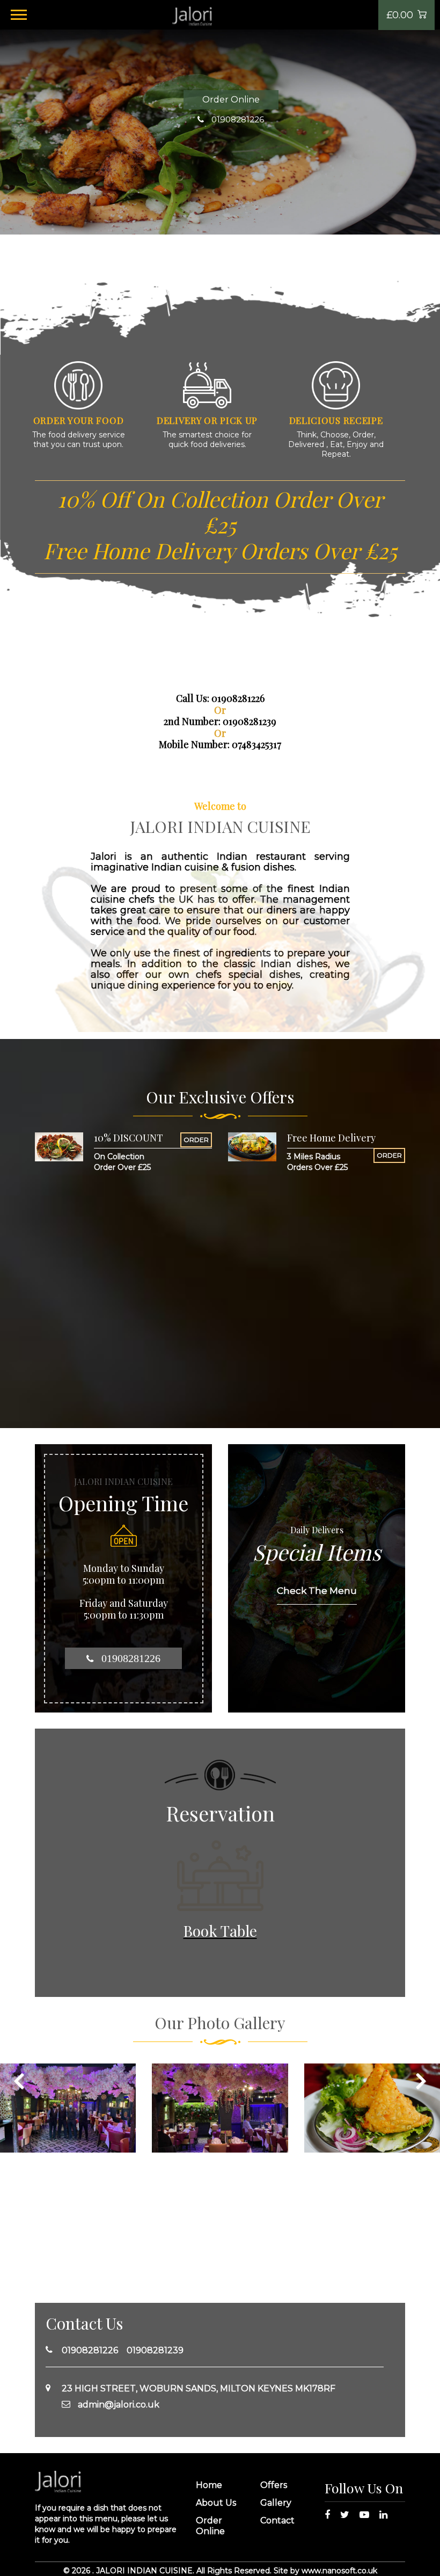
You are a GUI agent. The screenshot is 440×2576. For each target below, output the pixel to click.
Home (209, 2485)
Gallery (276, 2503)
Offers (274, 2485)
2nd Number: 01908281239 (220, 721)
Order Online (231, 100)
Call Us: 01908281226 (220, 698)
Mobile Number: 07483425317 (220, 744)
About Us (216, 2503)
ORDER (196, 1140)
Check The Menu (317, 1591)
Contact (277, 2520)
